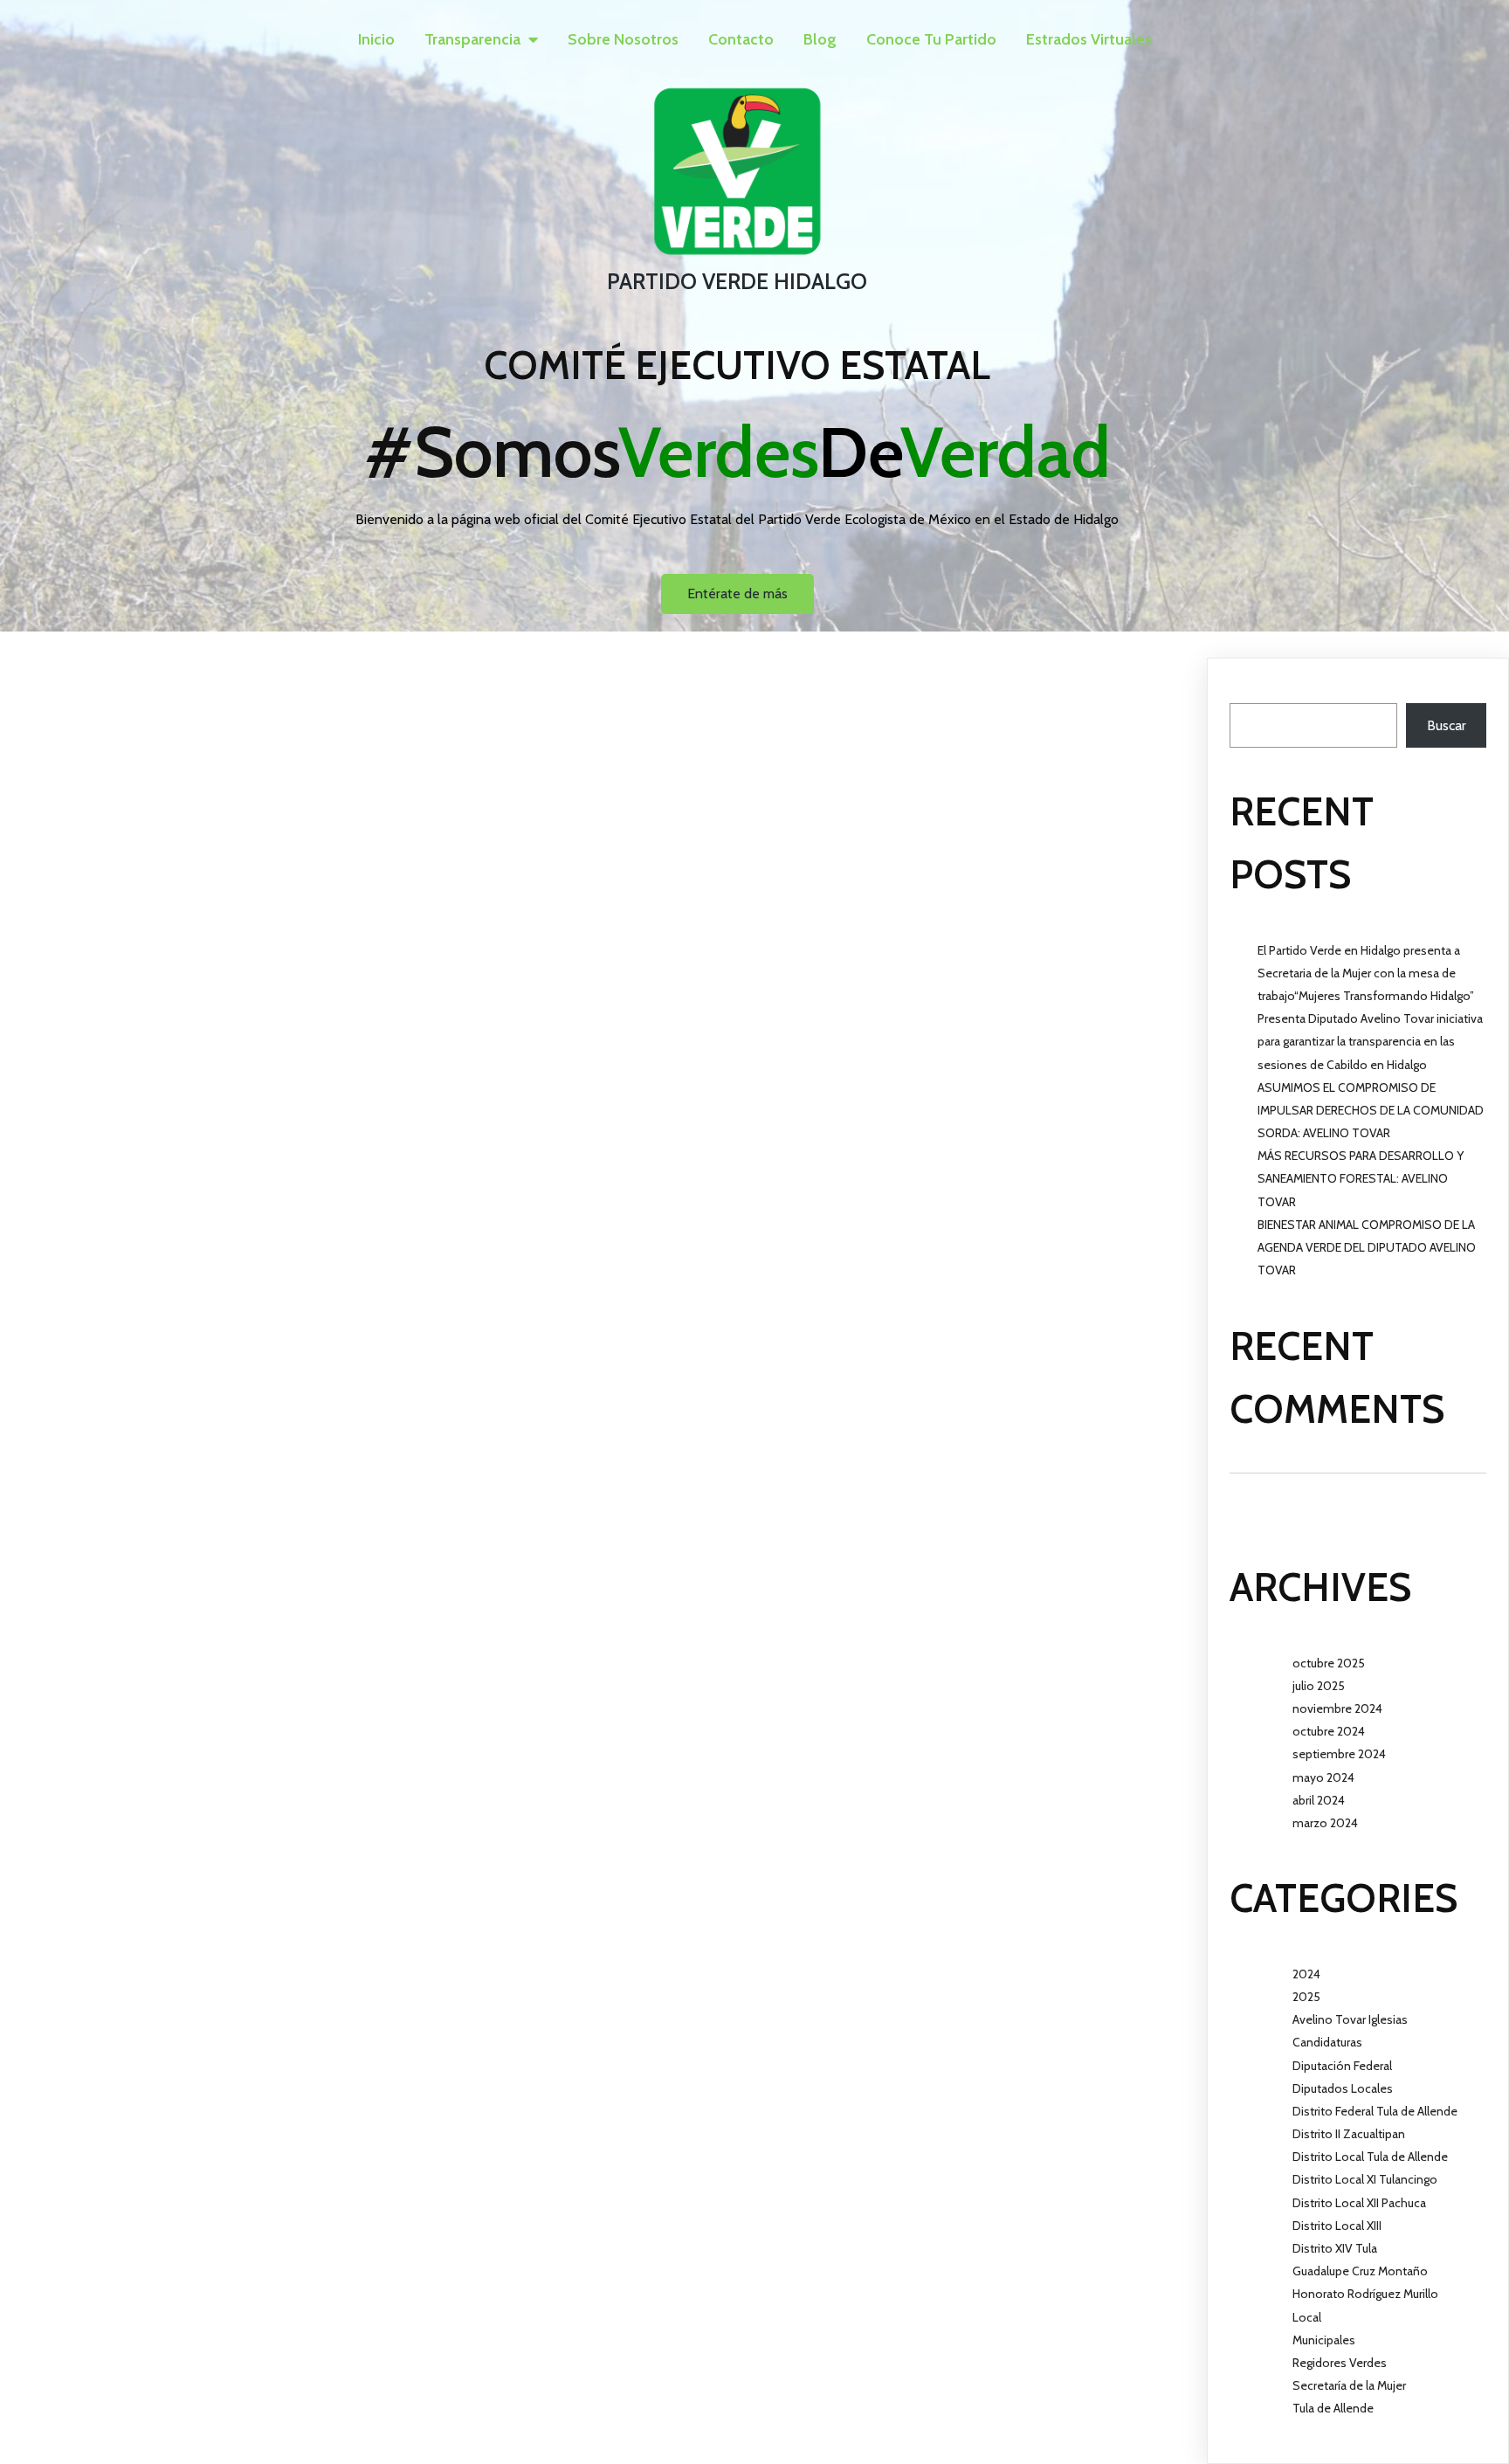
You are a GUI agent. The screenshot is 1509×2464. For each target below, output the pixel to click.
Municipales (1324, 2340)
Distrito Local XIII (1337, 2226)
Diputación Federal (1342, 2066)
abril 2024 (1319, 1800)
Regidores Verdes (1340, 2363)
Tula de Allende (1333, 2408)
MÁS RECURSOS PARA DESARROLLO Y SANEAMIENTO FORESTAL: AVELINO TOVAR (1361, 1178)
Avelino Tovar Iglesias (1350, 2019)
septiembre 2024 (1339, 1754)
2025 (1306, 1997)
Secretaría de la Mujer (1349, 2385)
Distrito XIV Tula (1335, 2248)
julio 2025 (1319, 1686)
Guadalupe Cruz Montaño (1360, 2271)
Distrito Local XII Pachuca (1359, 2203)
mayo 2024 (1323, 1777)
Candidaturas (1327, 2042)
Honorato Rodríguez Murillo (1365, 2294)
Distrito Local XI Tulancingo (1365, 2179)
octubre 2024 (1329, 1731)
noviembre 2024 (1337, 1708)
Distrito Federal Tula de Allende (1375, 2111)
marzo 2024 (1325, 1823)
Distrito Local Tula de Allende (1370, 2157)
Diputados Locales (1343, 2088)
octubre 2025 (1329, 1663)
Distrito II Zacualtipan (1349, 2134)
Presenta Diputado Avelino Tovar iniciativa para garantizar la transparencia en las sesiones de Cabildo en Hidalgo (1370, 1041)
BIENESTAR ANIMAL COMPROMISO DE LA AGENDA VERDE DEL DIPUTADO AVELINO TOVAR (1367, 1247)
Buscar (1249, 691)
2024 (1306, 1974)
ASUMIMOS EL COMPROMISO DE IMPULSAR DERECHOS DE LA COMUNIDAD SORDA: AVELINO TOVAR (1371, 1110)
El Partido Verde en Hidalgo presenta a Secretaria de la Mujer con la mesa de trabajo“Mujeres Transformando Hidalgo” (1366, 973)
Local (1307, 2317)
